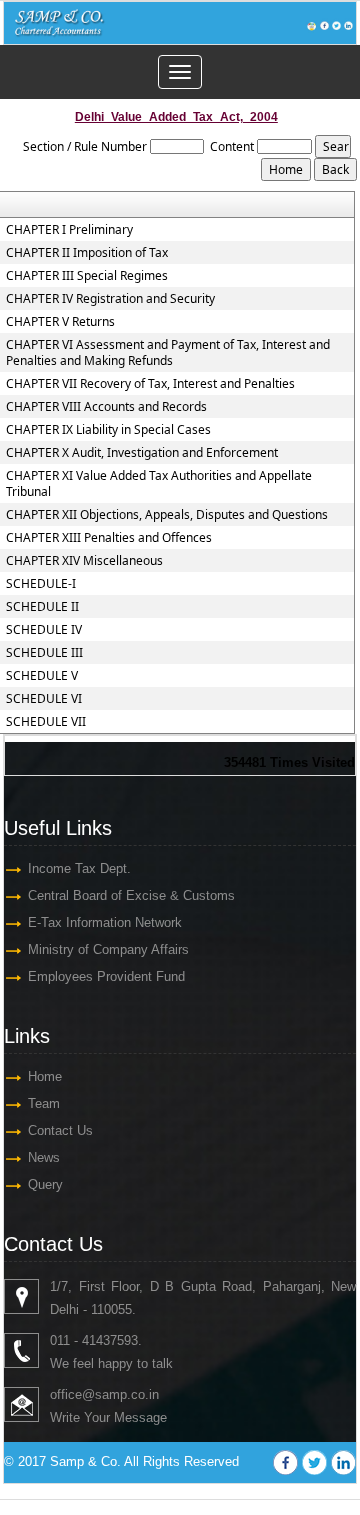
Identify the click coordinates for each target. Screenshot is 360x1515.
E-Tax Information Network (105, 922)
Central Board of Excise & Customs (131, 895)
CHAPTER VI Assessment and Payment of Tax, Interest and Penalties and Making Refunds (168, 353)
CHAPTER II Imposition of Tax (87, 253)
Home (45, 1076)
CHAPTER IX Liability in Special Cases (108, 430)
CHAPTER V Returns (60, 322)
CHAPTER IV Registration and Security (110, 299)
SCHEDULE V (42, 676)
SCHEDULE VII (46, 722)
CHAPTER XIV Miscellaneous (84, 561)
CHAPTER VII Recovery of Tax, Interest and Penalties (150, 384)
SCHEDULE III (44, 653)
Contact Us (60, 1130)
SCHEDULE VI (44, 699)
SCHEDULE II (42, 607)
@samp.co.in (120, 1394)
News (44, 1157)
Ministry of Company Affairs (108, 949)
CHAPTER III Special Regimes (87, 276)
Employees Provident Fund (106, 976)
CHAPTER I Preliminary (69, 230)
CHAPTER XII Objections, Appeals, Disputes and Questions (167, 515)
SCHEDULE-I (41, 584)
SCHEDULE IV (44, 630)
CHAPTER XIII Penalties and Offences (109, 538)
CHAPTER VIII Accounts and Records (106, 407)
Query (45, 1184)
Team (44, 1103)
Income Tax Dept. (79, 868)
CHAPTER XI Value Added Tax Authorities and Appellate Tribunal (159, 484)
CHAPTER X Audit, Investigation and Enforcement (142, 453)
